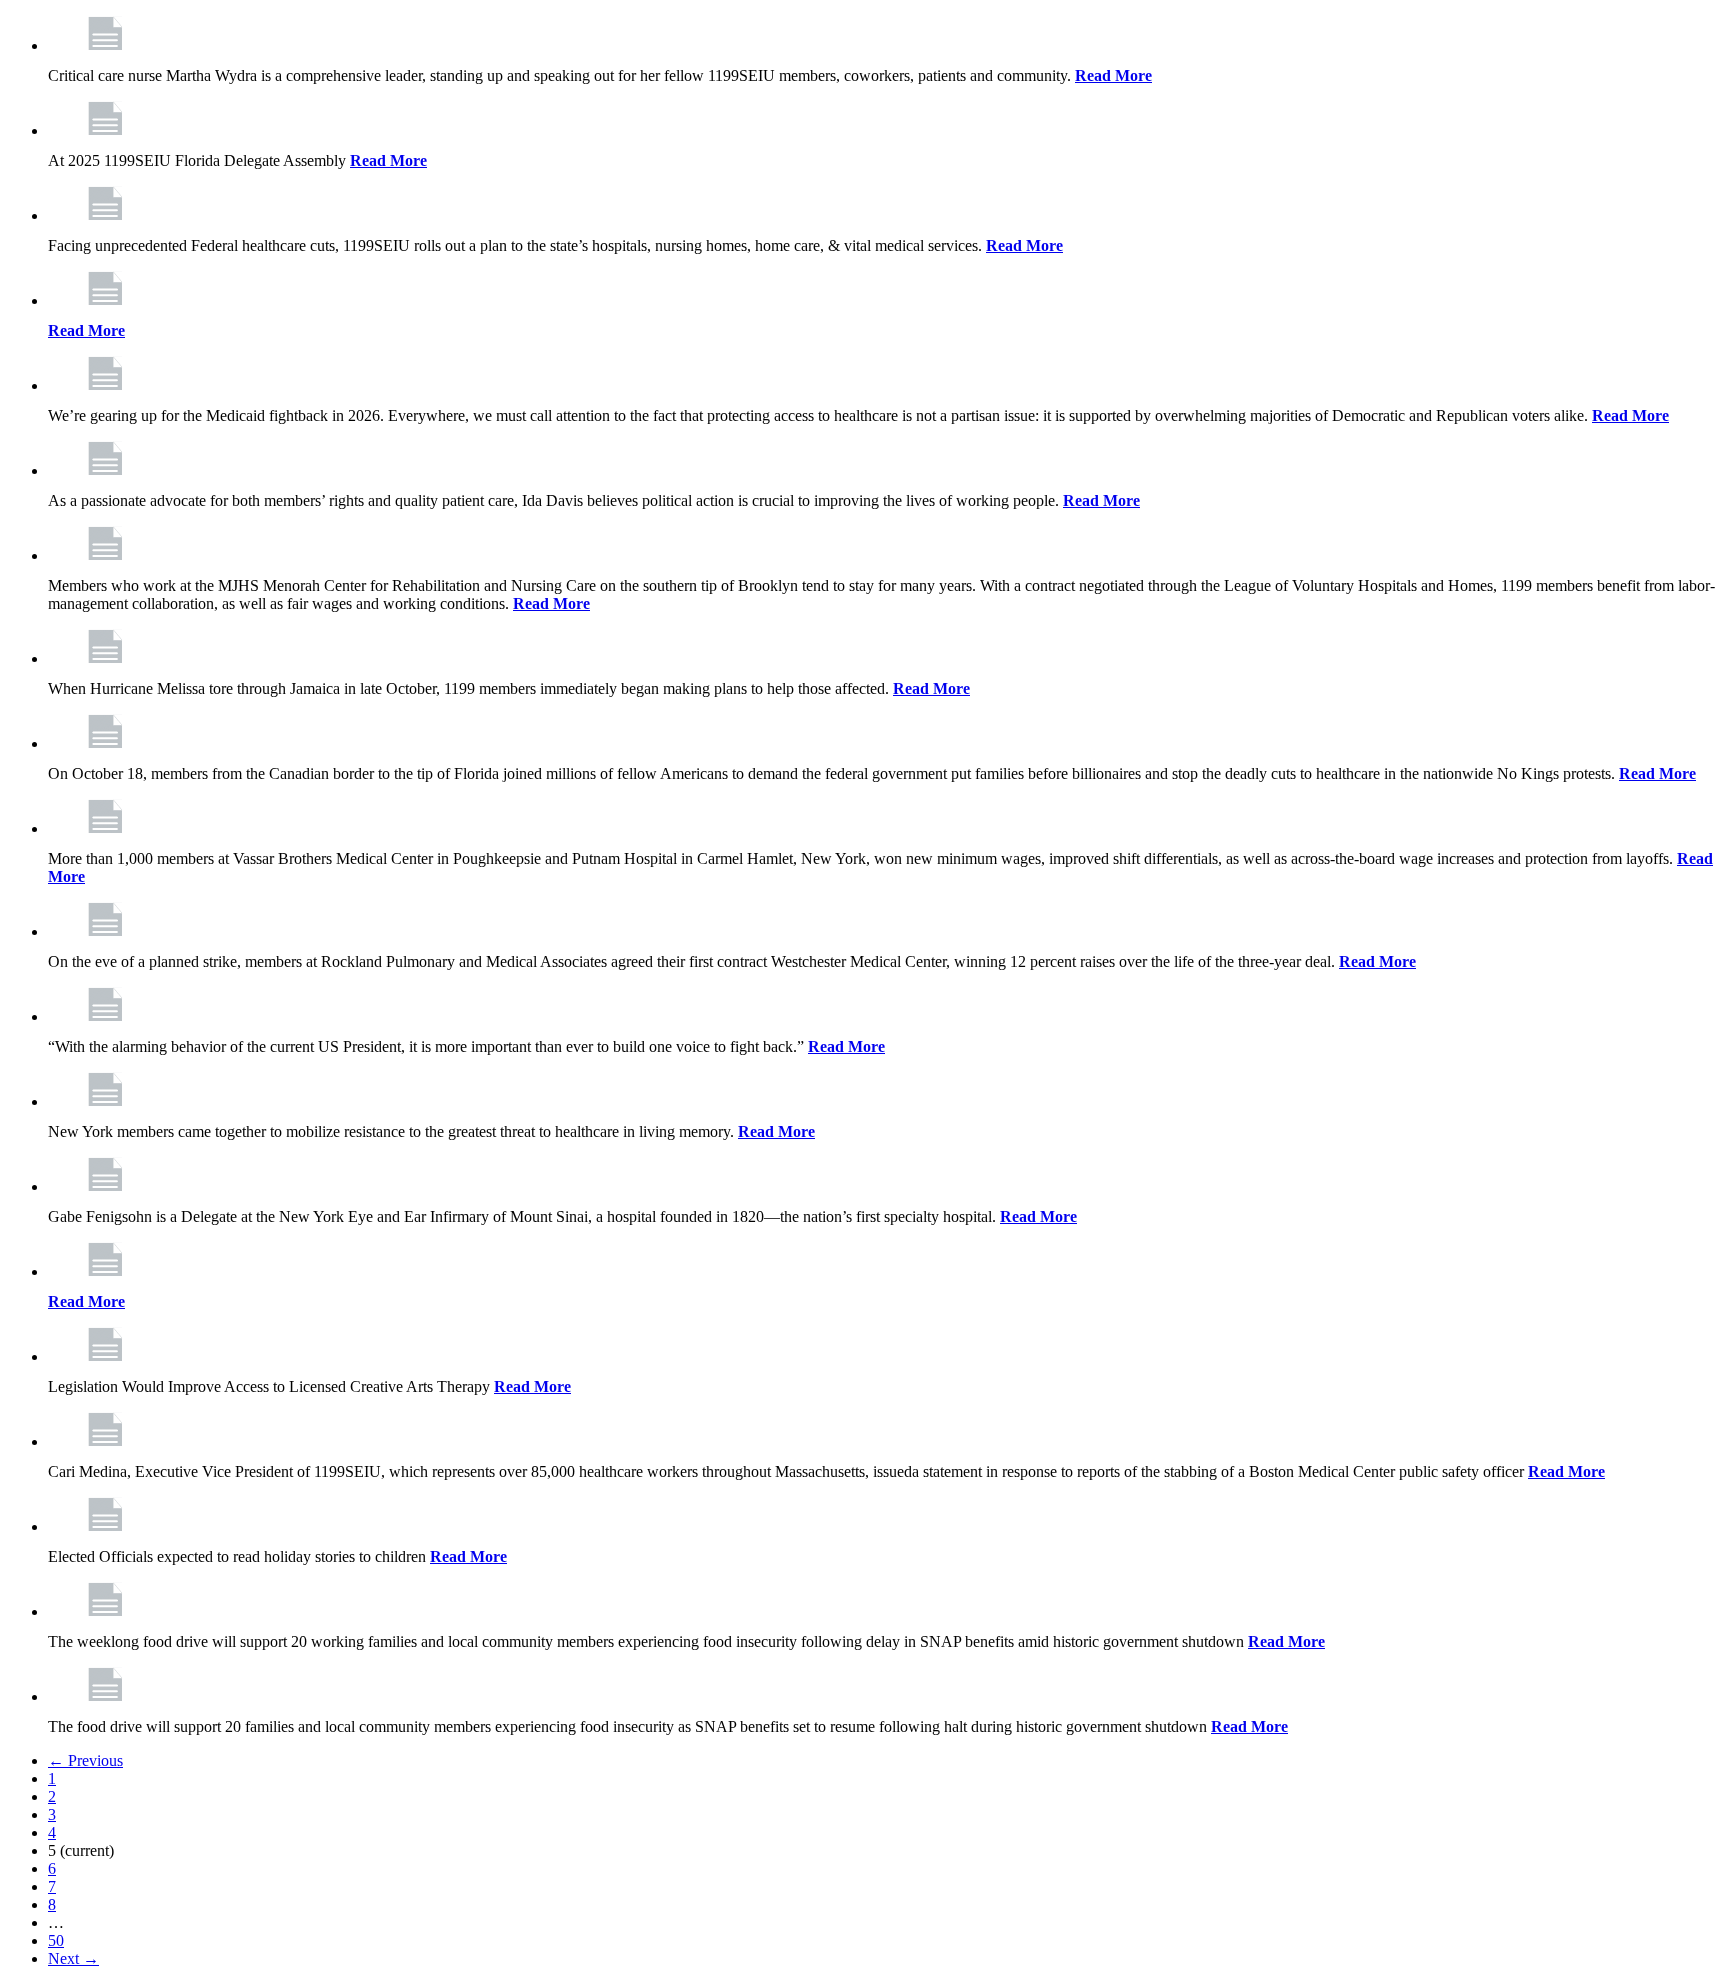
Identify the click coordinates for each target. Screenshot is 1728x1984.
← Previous (85, 1760)
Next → (73, 1958)
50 (56, 1940)
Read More (1113, 75)
